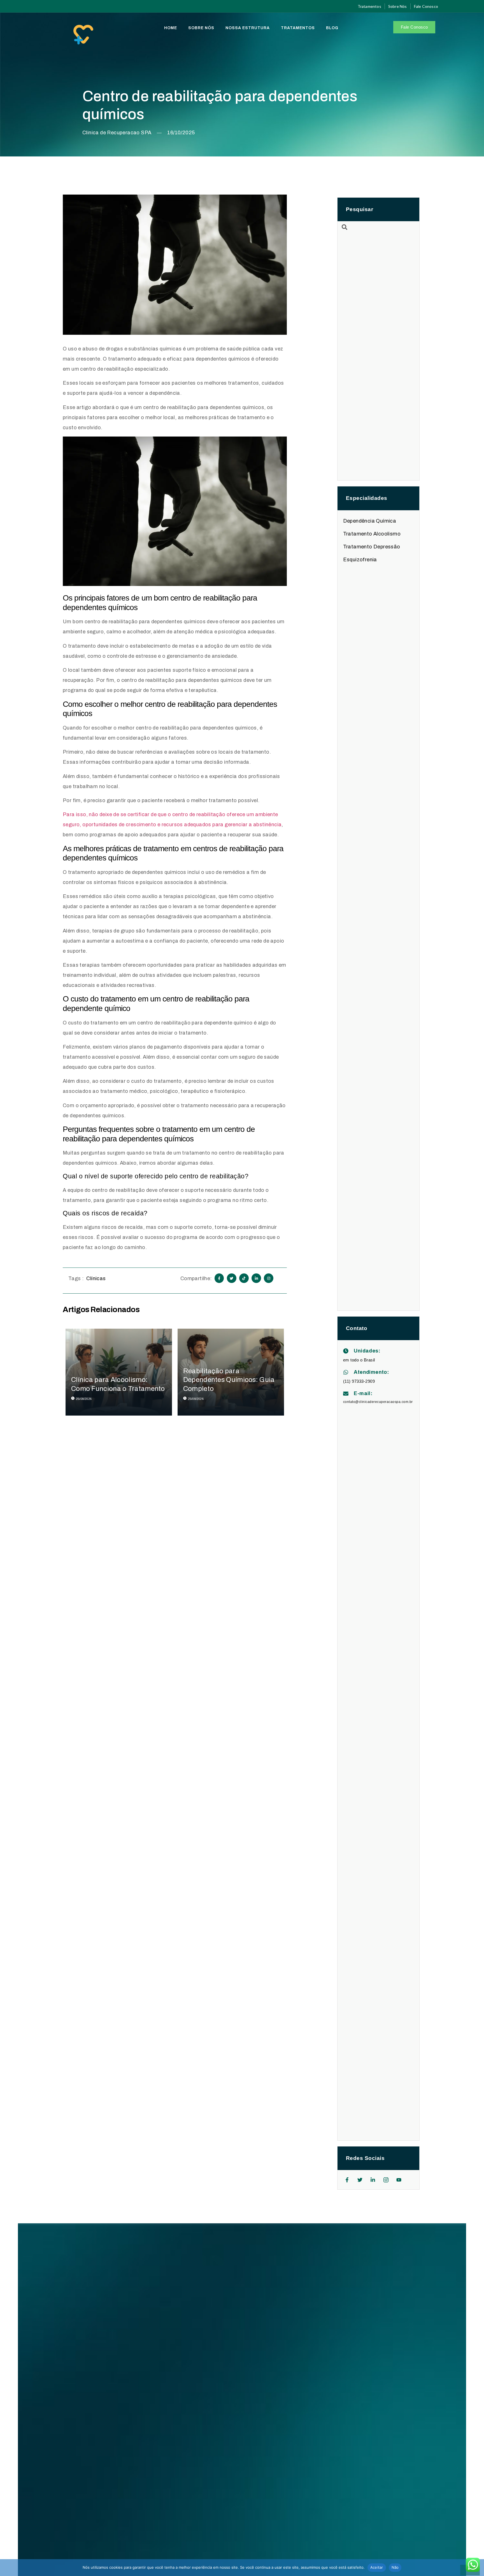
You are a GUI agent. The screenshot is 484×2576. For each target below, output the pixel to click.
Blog (332, 28)
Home (171, 28)
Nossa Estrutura (248, 28)
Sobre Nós (201, 28)
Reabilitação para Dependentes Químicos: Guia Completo (229, 1380)
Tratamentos (298, 28)
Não (395, 2567)
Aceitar (377, 2567)
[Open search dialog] (345, 228)
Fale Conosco (414, 27)
